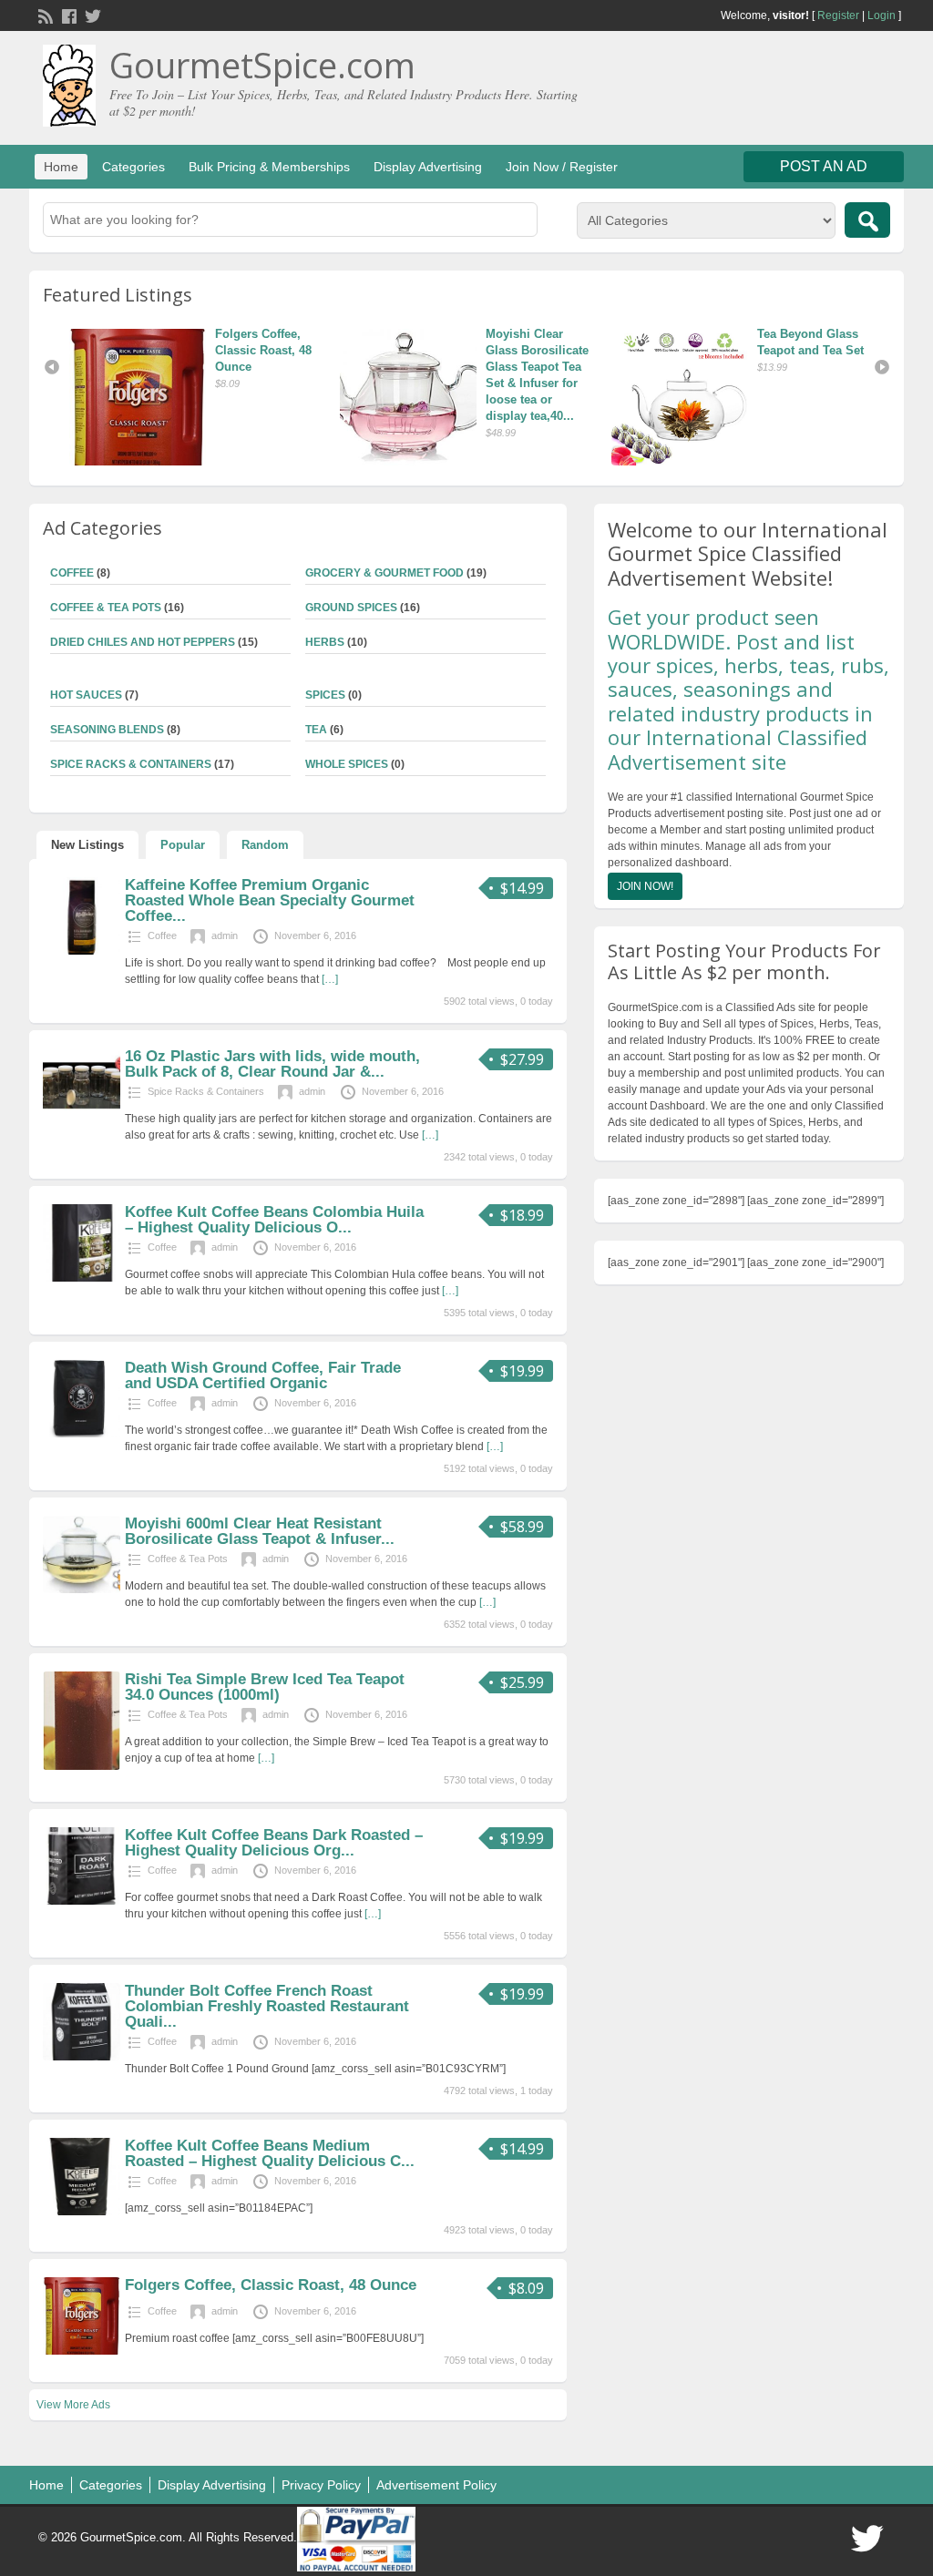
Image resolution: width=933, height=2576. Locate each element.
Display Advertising (428, 167)
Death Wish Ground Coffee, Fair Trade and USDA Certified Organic (263, 1375)
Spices (325, 695)
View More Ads (73, 2405)
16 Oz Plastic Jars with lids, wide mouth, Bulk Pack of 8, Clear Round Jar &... (272, 1064)
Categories (133, 167)
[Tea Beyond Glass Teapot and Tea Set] (493, 397)
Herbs (325, 642)
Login (882, 15)
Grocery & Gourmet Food (384, 573)
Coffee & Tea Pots (106, 608)
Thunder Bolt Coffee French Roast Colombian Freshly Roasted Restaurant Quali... (267, 2006)
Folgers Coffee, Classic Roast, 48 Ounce (75, 350)
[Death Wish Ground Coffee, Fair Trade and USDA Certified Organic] (82, 1434)
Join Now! (645, 886)
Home (61, 167)
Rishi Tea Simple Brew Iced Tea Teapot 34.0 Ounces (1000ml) (265, 1687)
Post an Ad (824, 166)
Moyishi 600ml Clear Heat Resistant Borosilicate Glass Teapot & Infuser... (260, 1531)
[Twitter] (91, 15)
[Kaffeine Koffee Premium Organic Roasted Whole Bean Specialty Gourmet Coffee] (82, 951)
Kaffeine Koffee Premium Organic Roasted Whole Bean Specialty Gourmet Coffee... (270, 900)
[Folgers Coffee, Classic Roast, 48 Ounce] (764, 397)
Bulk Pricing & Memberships (269, 167)
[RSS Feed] (44, 15)
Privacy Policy (321, 2485)
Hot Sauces (86, 695)
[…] (330, 979)
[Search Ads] (867, 220)
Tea (316, 730)
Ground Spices (351, 608)
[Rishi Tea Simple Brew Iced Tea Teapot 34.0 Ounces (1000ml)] (82, 1766)
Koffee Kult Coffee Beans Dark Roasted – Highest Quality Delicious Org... (274, 1843)
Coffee (72, 573)
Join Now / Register (562, 167)
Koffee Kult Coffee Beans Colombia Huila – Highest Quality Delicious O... (274, 1220)
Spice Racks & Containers (131, 764)
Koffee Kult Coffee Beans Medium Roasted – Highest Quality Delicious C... (270, 2153)
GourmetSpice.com (262, 65)
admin (225, 935)
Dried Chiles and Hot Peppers (143, 642)
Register (838, 15)
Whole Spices (347, 764)
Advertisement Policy (436, 2485)
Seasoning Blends (107, 730)
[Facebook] (67, 15)
